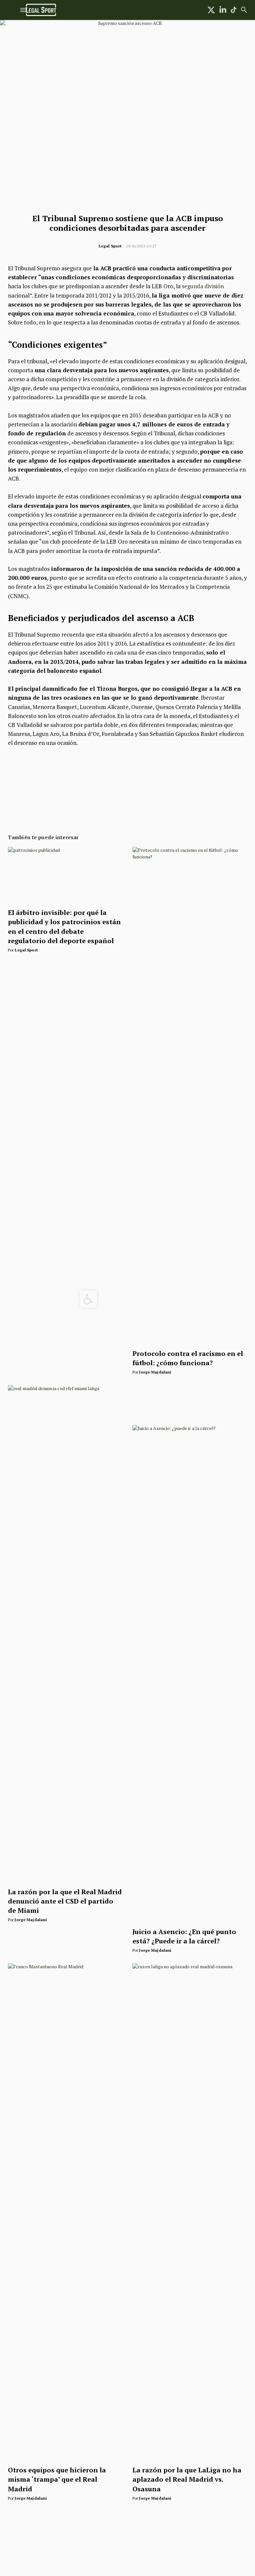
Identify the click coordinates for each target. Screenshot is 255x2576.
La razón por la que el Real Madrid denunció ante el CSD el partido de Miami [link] (65, 1901)
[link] (88, 1299)
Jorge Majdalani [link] (155, 1372)
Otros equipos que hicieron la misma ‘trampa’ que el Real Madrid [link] (57, 2479)
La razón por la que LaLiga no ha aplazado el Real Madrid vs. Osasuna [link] (187, 2479)
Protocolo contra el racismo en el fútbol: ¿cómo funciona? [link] (188, 1358)
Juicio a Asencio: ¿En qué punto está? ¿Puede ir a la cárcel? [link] (184, 1936)
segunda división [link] (203, 286)
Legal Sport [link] (110, 246)
